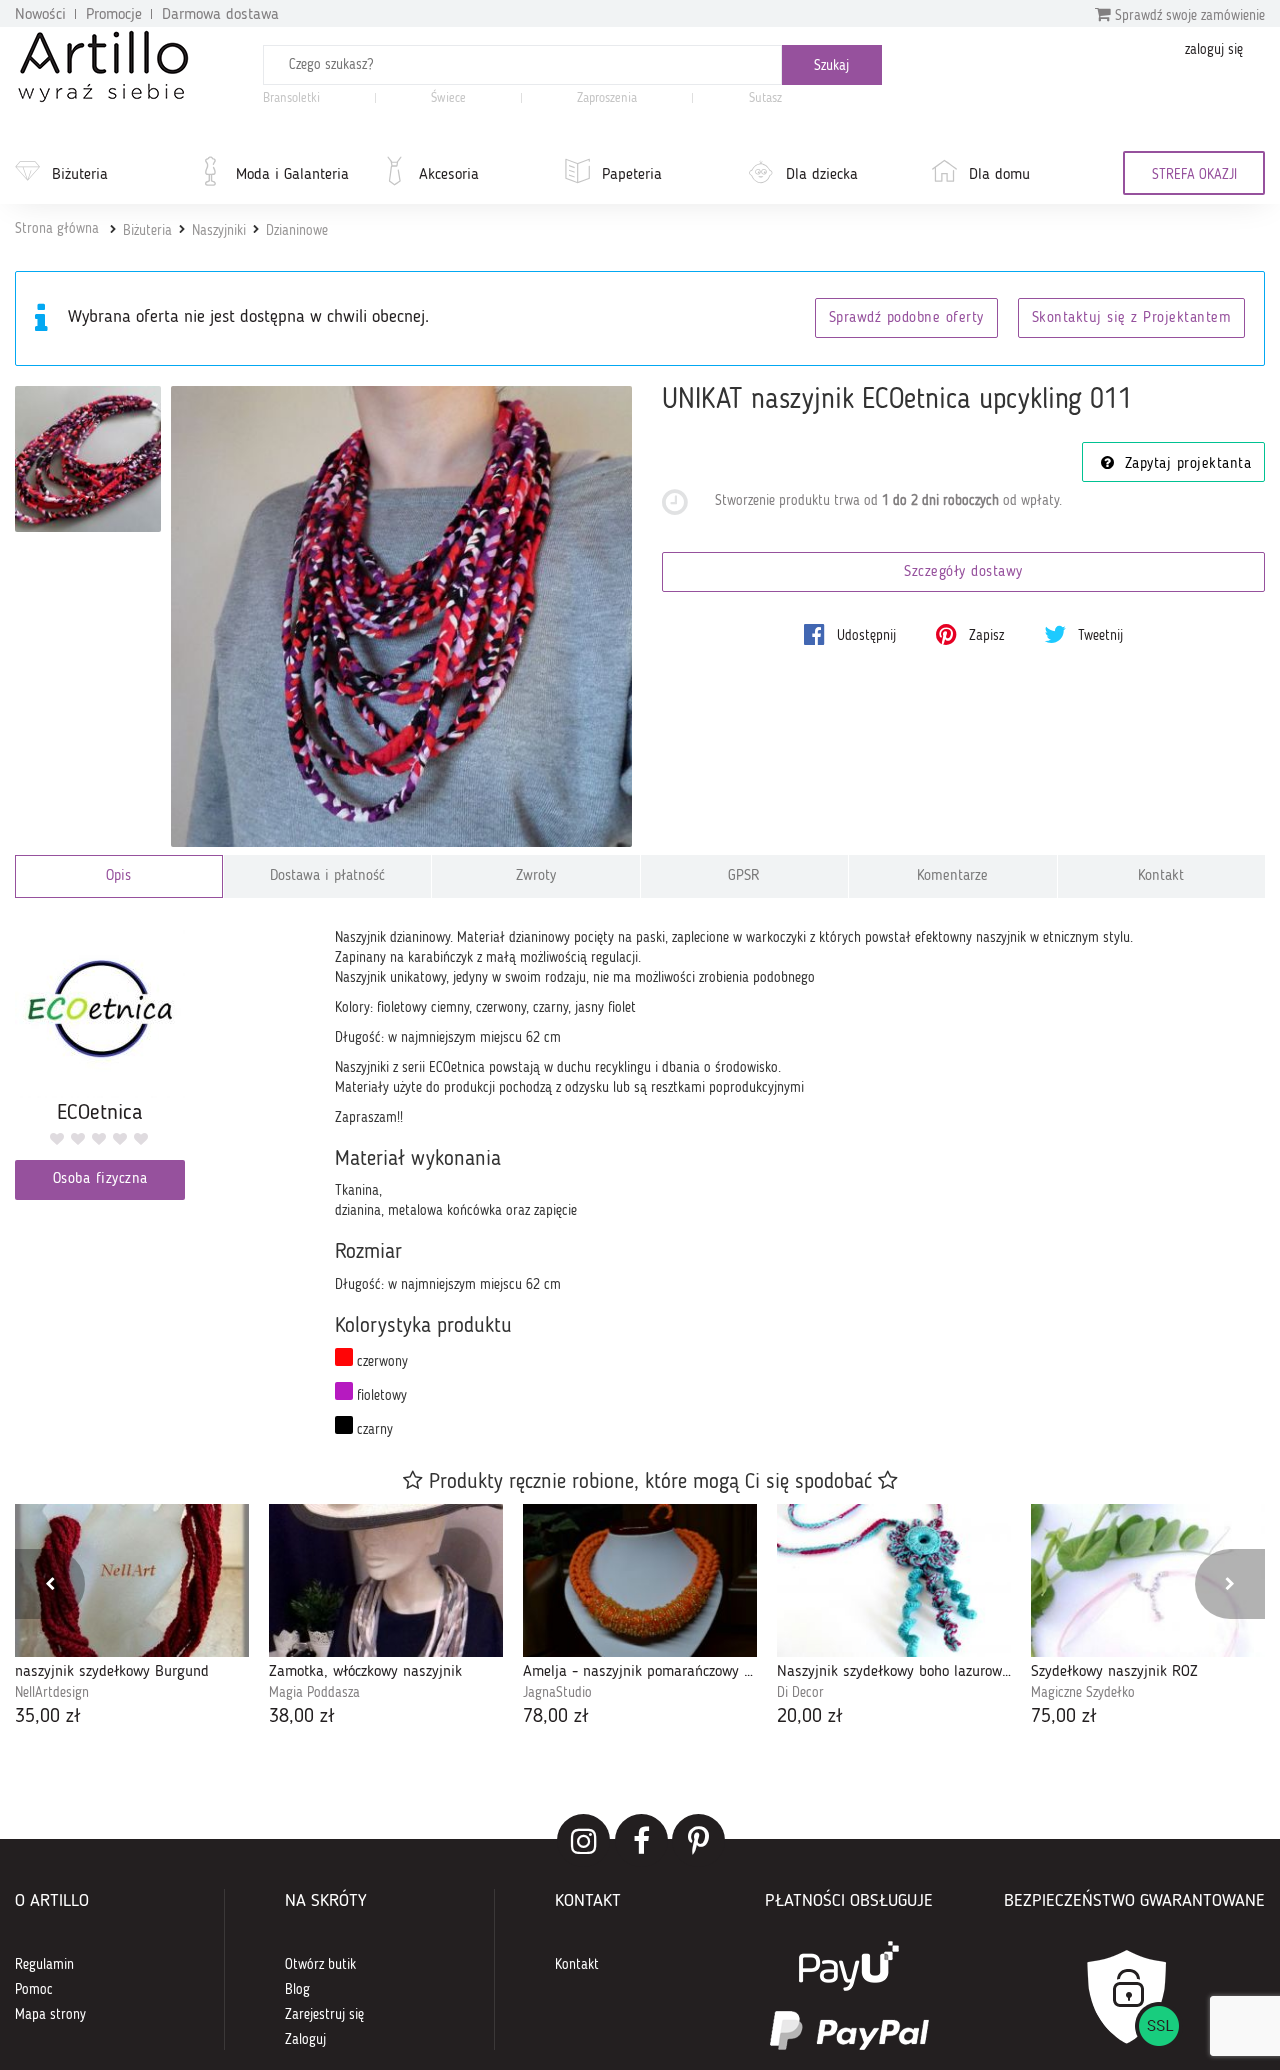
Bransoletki (291, 98)
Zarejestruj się (324, 2015)
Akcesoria (449, 175)
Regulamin (44, 1965)
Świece (448, 98)
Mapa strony (50, 2015)
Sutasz (765, 98)
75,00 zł (1064, 1717)
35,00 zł (48, 1717)
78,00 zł (556, 1717)
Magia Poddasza (314, 1693)
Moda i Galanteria (292, 175)
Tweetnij (1098, 636)
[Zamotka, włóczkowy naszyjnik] (386, 1580)
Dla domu (999, 175)
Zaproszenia (607, 98)
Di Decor (800, 1693)
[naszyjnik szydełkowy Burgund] (132, 1580)
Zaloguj (305, 2040)
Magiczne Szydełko (1083, 1693)
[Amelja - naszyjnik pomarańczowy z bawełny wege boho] (640, 1580)
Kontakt (1161, 876)
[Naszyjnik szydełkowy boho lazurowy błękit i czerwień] (894, 1580)
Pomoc (34, 1990)
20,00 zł (810, 1717)
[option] (132, 1618)
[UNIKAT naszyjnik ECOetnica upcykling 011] (401, 616)
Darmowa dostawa (220, 15)
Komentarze (952, 876)
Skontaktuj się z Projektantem (1132, 318)
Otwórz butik (320, 1965)
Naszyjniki (219, 231)
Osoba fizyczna (100, 1179)
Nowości (40, 15)
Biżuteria (80, 175)
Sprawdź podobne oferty (906, 318)
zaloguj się (1214, 50)
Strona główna (57, 229)
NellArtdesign (52, 1693)
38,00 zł (302, 1717)
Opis (118, 876)
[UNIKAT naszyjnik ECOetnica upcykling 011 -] (88, 459)
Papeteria (632, 175)
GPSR (744, 876)
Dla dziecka (822, 175)
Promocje (114, 15)
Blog (297, 1990)
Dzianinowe (297, 231)
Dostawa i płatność (327, 876)
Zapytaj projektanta (1185, 464)
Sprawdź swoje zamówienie (1188, 16)
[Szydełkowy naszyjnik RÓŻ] (1148, 1580)
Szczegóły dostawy (963, 572)
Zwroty (536, 876)
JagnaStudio (557, 1693)
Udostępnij (864, 636)
